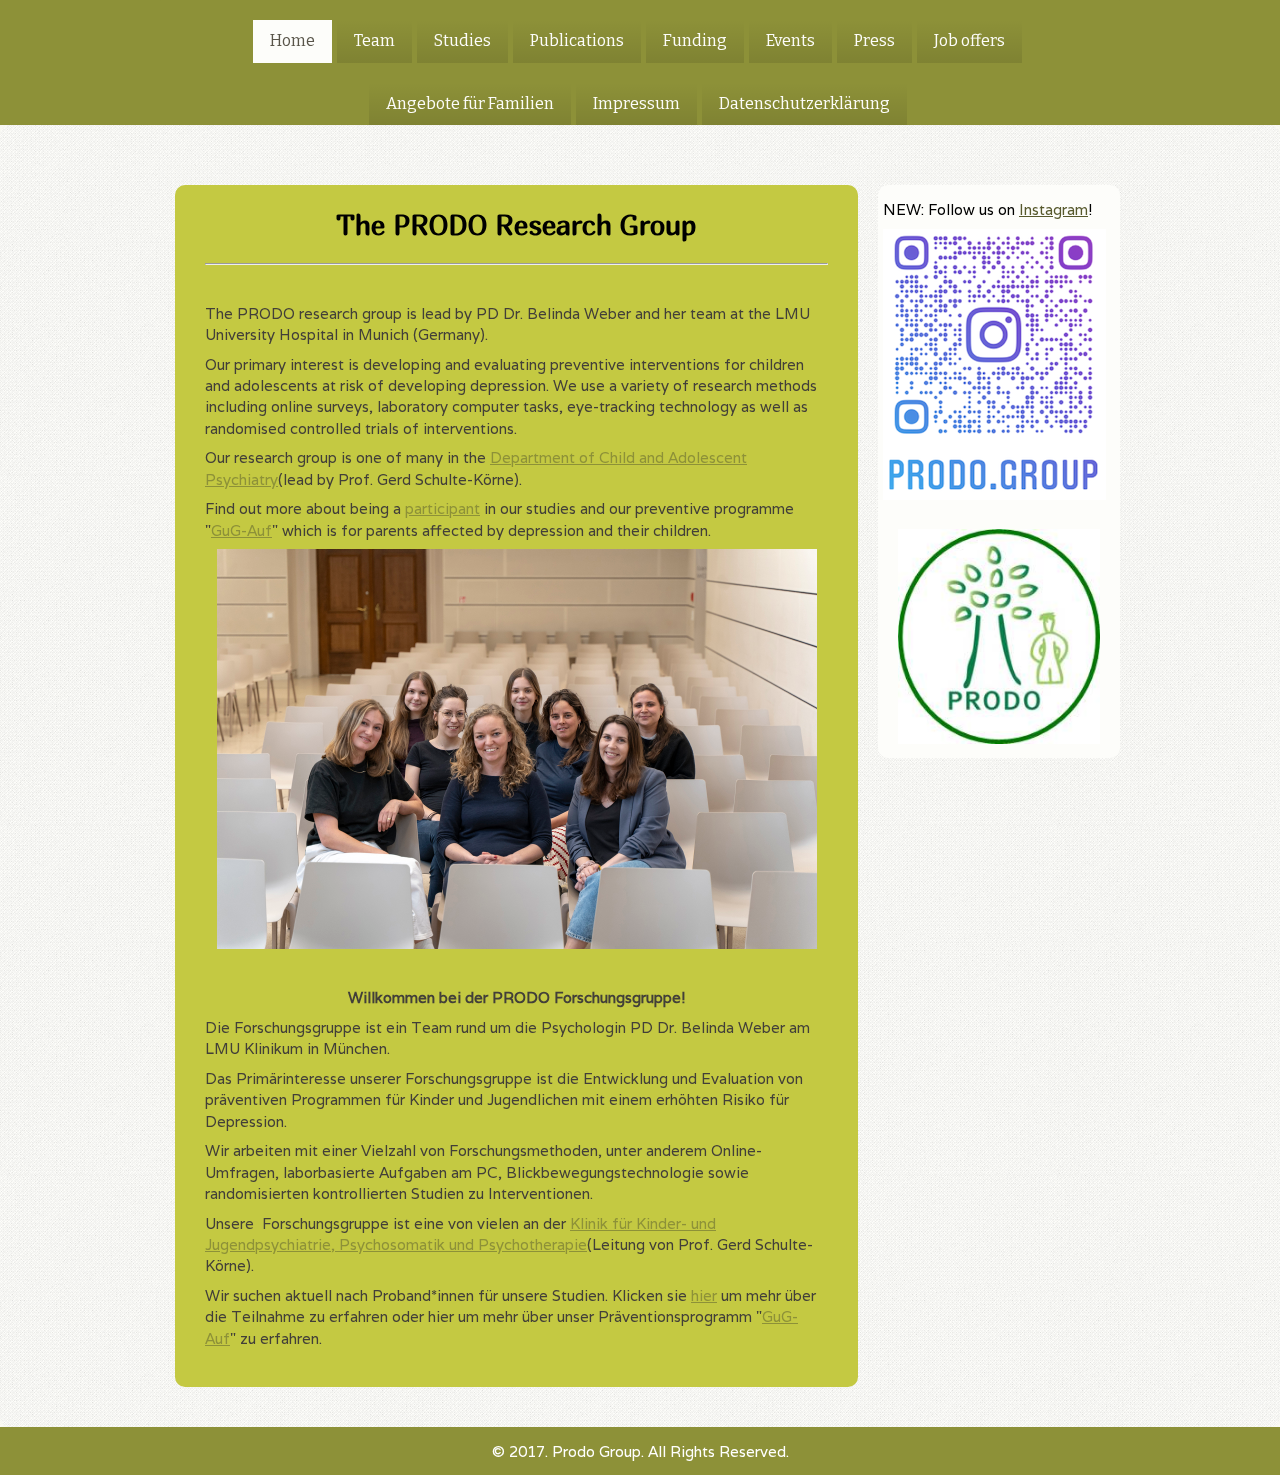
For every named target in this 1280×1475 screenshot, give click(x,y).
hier (704, 1295)
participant (442, 508)
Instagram (1053, 209)
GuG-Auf (241, 530)
